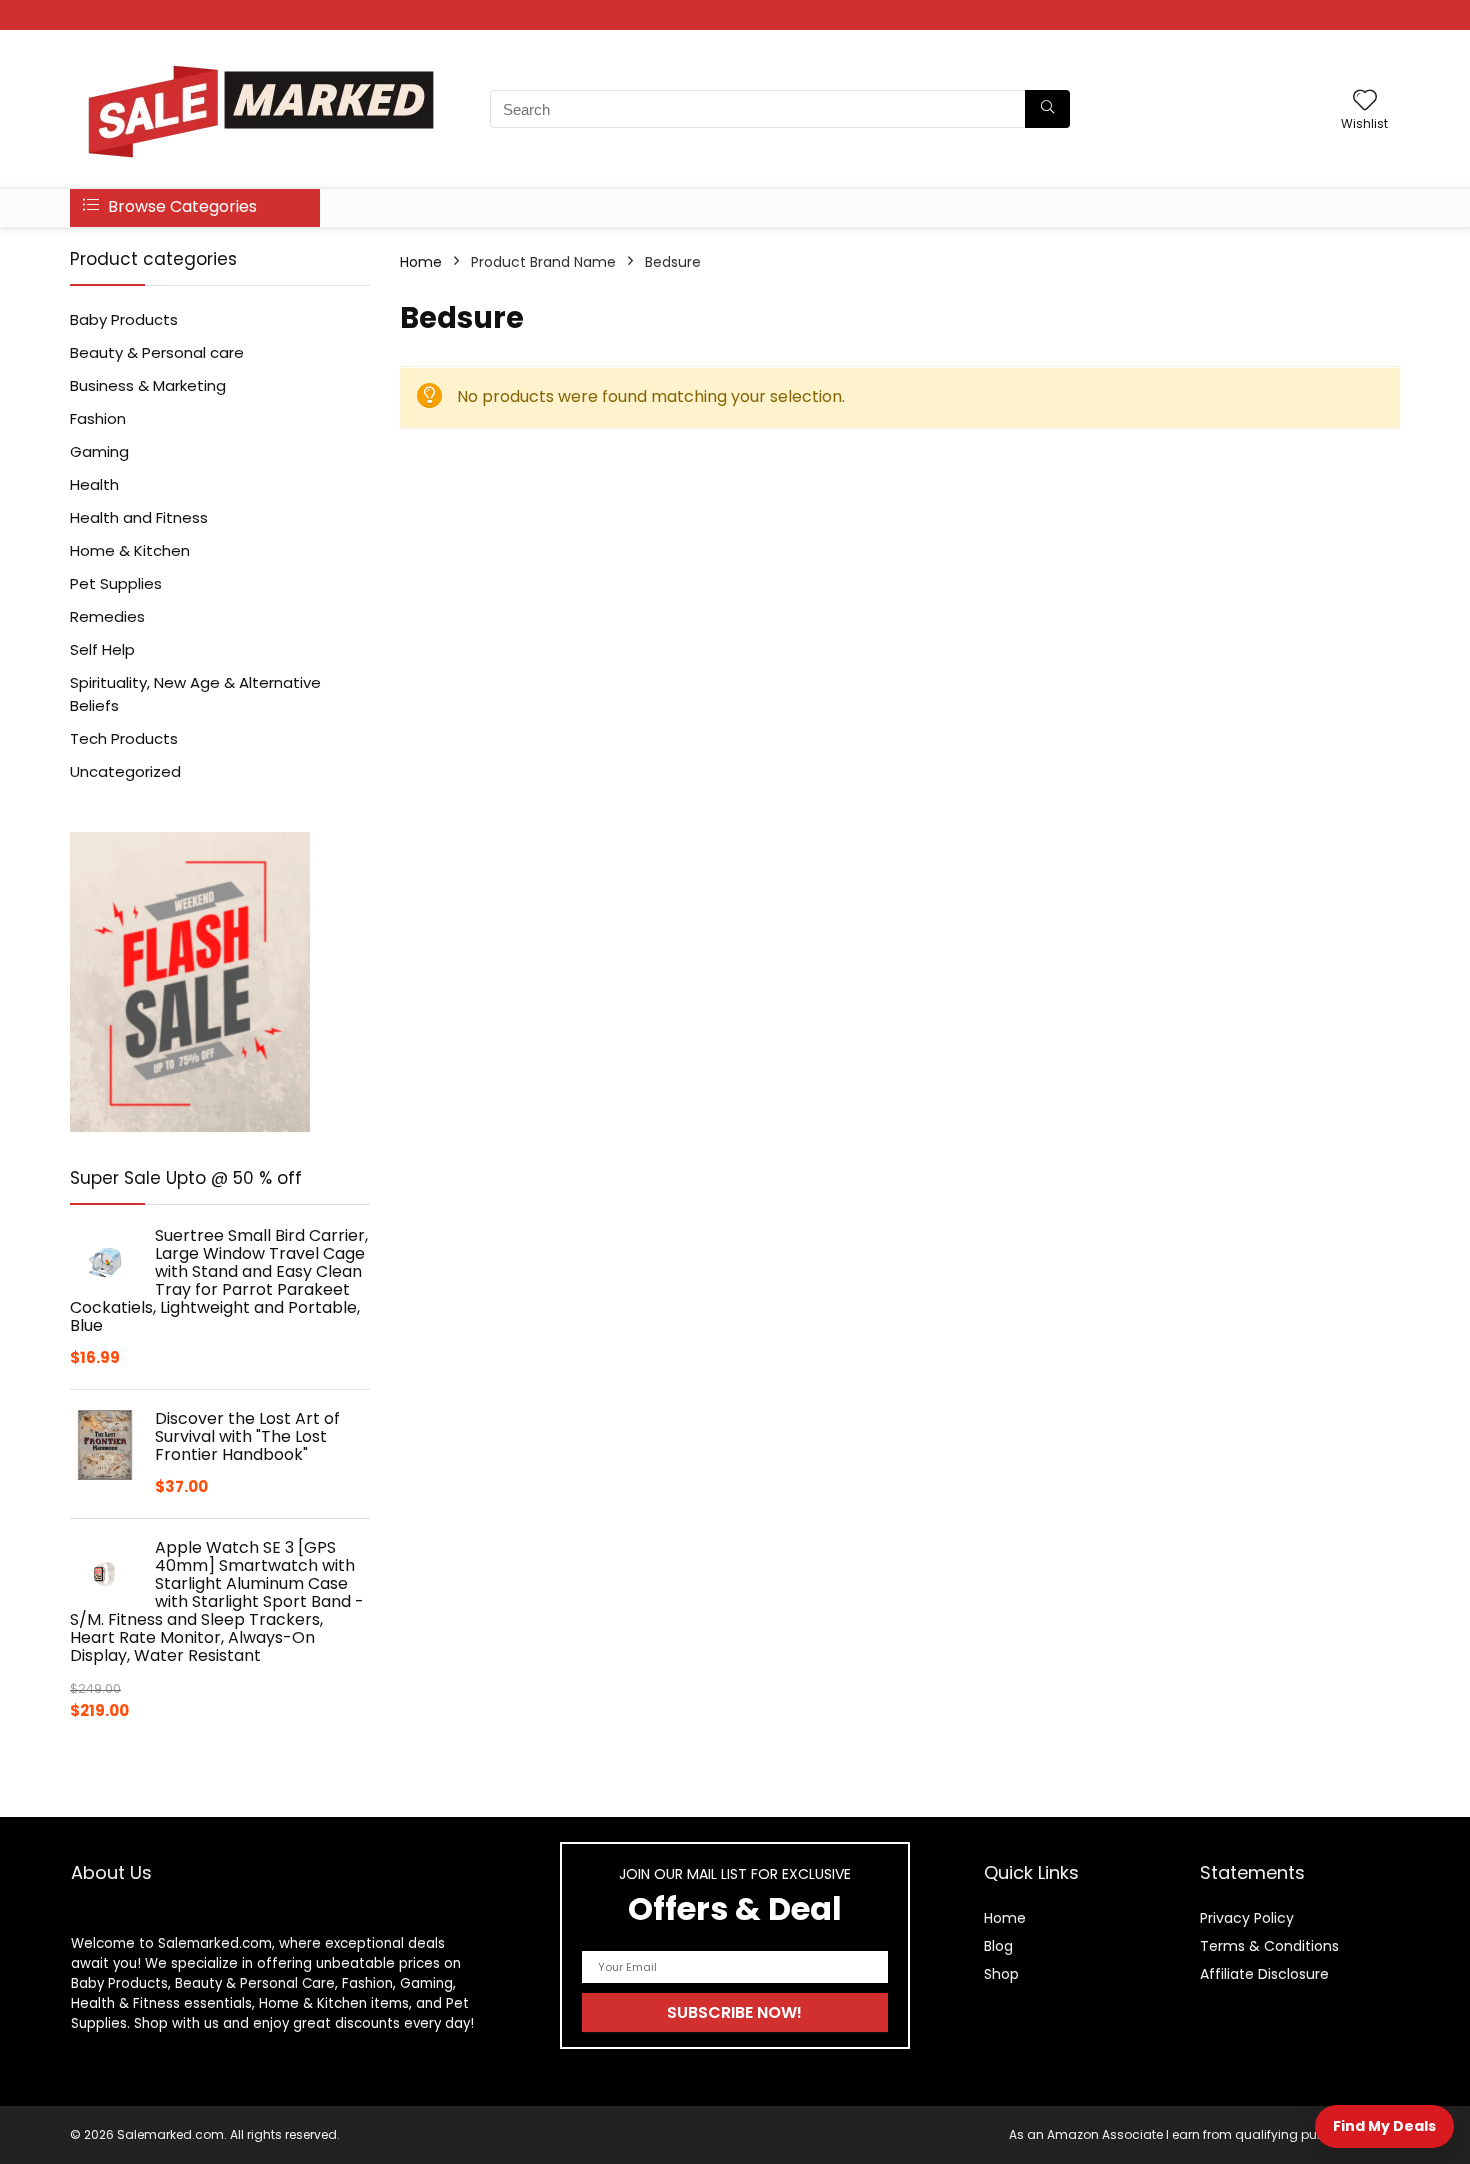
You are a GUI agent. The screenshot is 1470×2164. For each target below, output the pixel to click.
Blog (998, 1946)
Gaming (99, 451)
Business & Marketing (148, 385)
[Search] (1047, 109)
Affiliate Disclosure (1264, 1974)
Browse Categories (180, 206)
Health (94, 484)
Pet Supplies (116, 583)
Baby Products (124, 319)
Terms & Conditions (1269, 1946)
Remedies (107, 616)
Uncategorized (125, 771)
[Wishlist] (1365, 101)
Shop (1001, 1974)
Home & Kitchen (130, 550)
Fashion (98, 418)
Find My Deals (1384, 2126)
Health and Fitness (139, 517)
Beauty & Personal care (157, 352)
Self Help (102, 649)
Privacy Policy (1247, 1918)
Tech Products (124, 738)
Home (421, 262)
